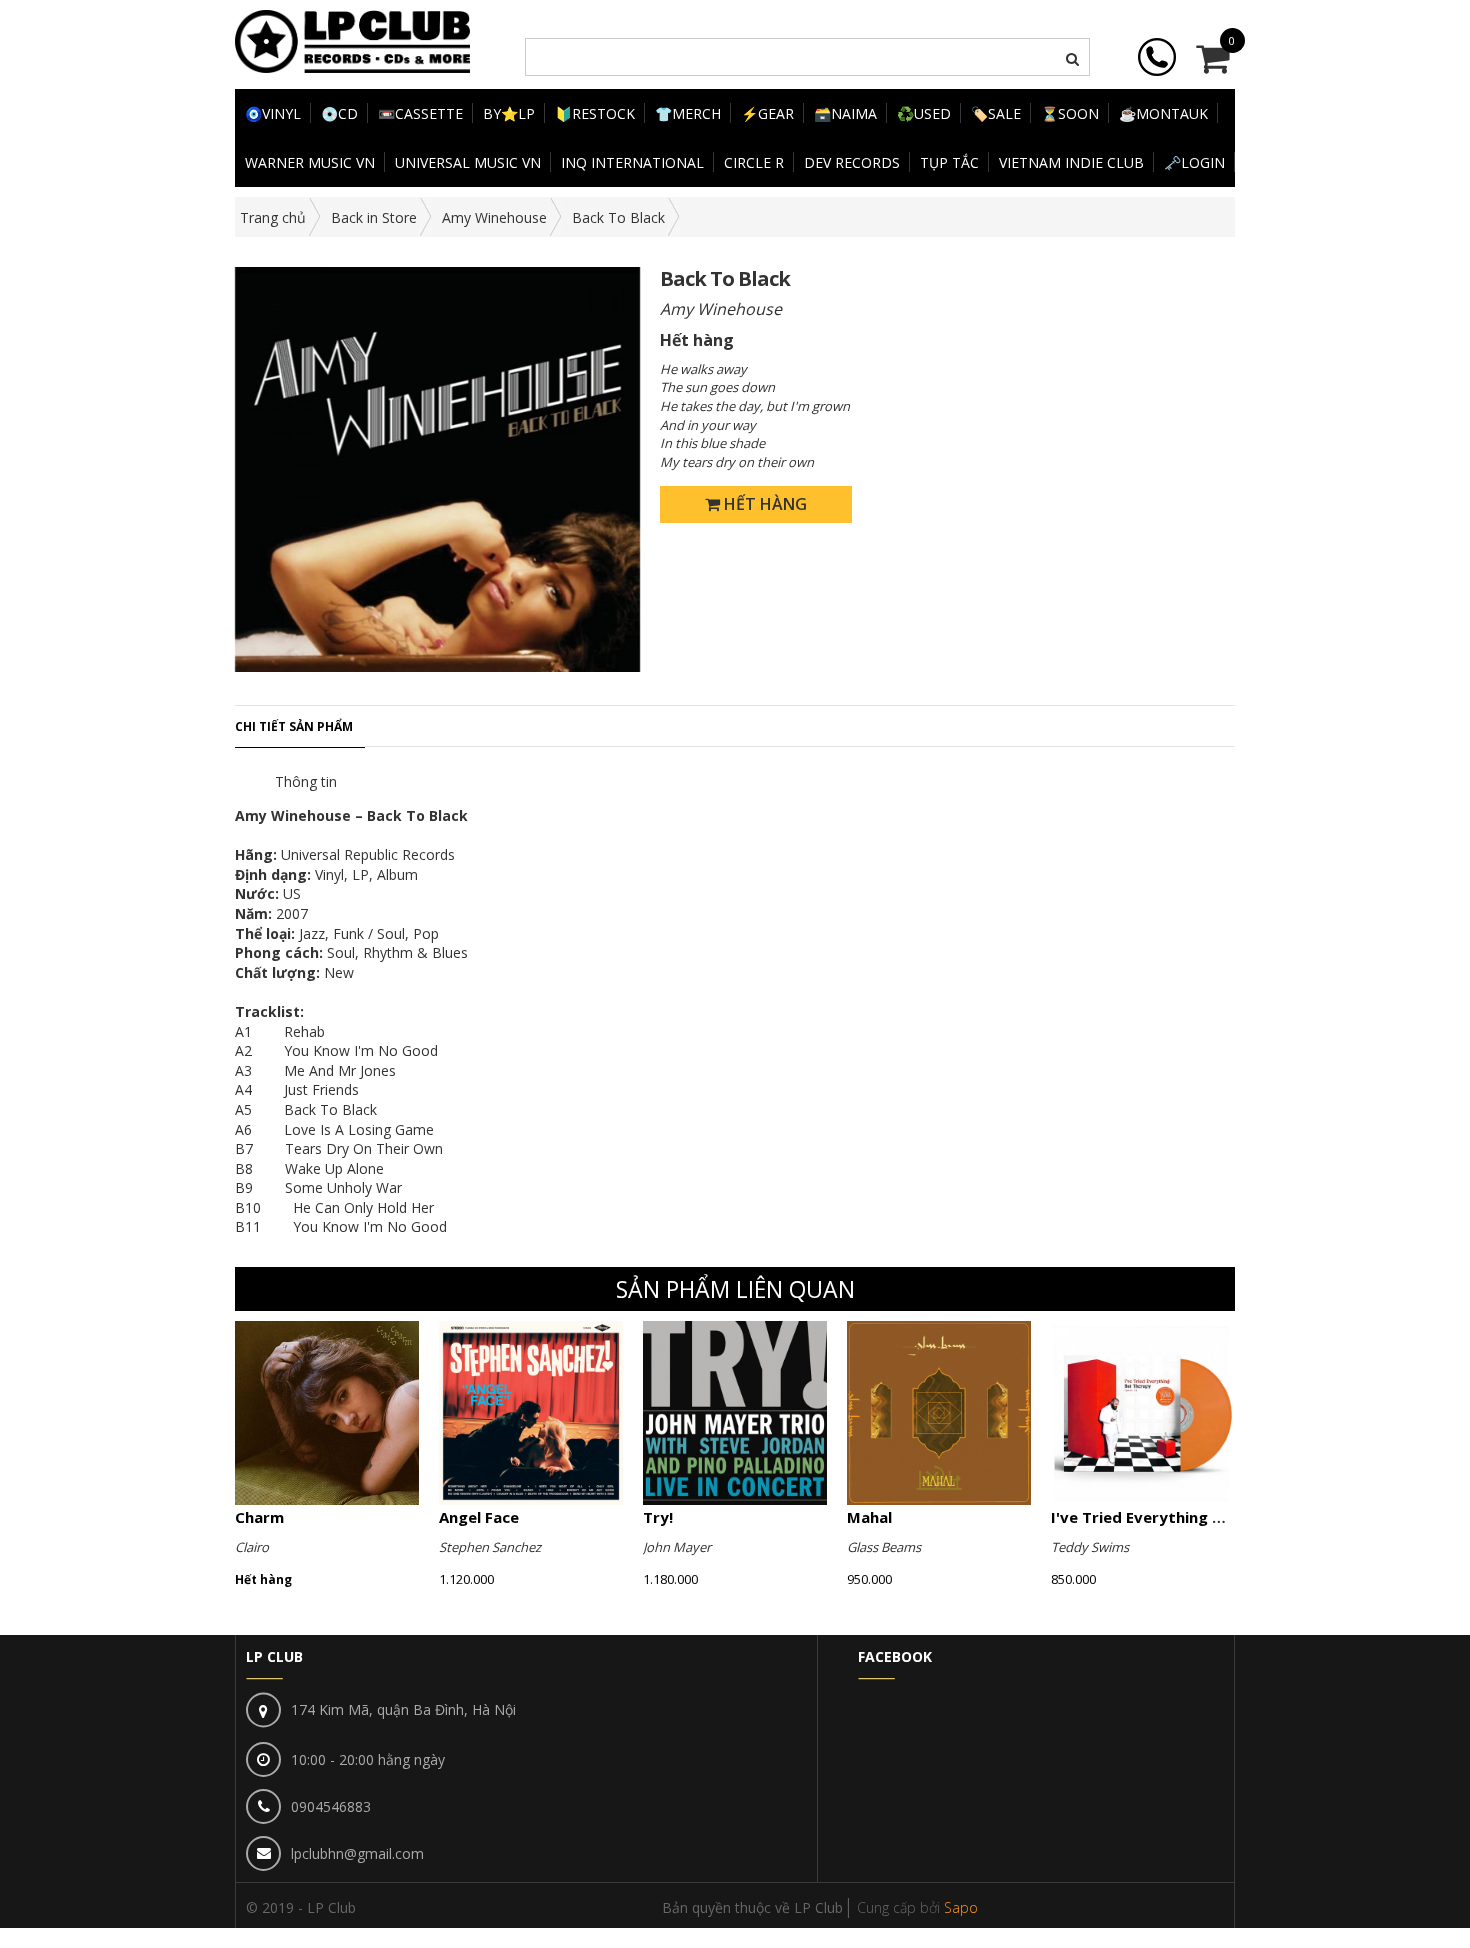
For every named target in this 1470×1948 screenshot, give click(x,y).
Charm (259, 1517)
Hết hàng (763, 504)
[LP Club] (352, 39)
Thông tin (306, 781)
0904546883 (331, 1806)
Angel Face (479, 1517)
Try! (658, 1517)
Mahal (869, 1517)
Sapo (961, 1907)
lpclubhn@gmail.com (357, 1853)
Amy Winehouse (494, 217)
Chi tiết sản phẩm (294, 726)
